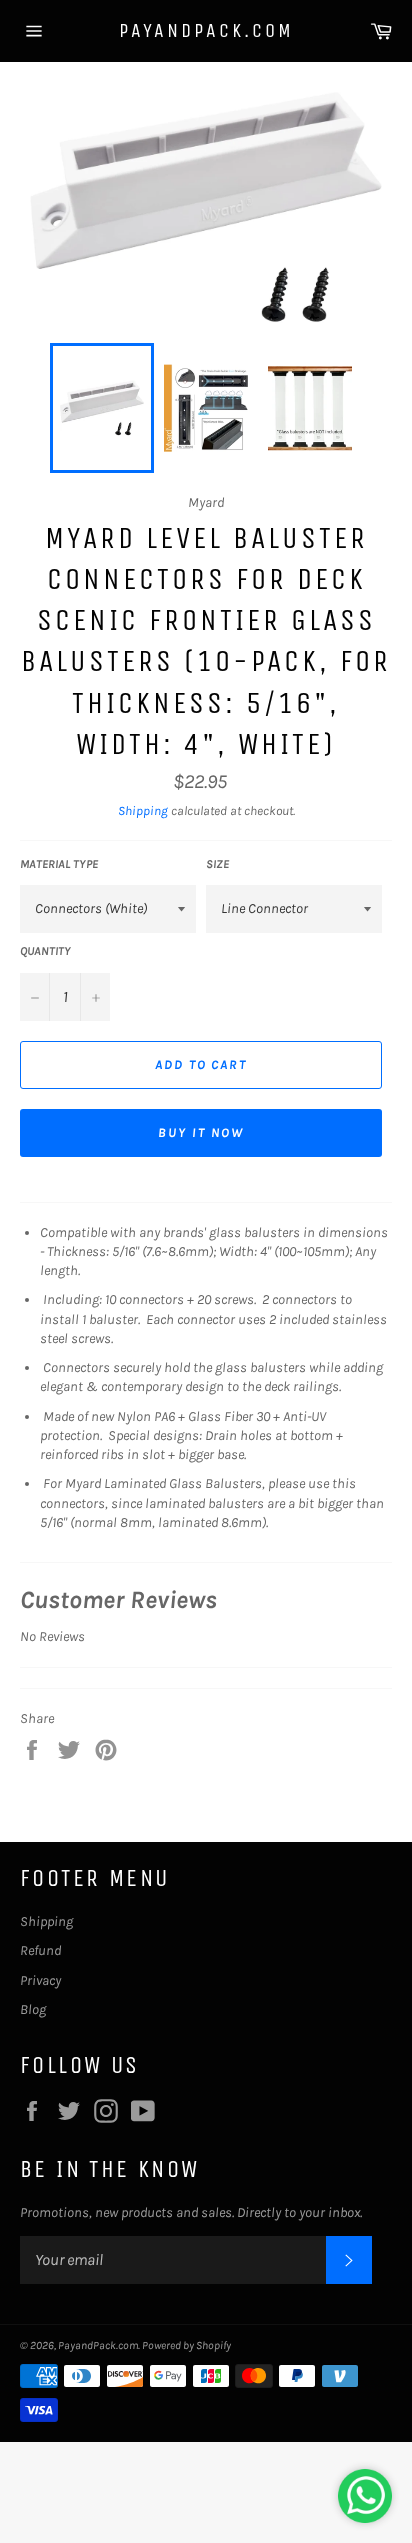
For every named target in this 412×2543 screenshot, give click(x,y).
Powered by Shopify (186, 2345)
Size (217, 864)
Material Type (59, 864)
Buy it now (201, 1132)
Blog (33, 2009)
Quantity (45, 951)
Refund (40, 1950)
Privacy (40, 1980)
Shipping (143, 810)
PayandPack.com (206, 30)
